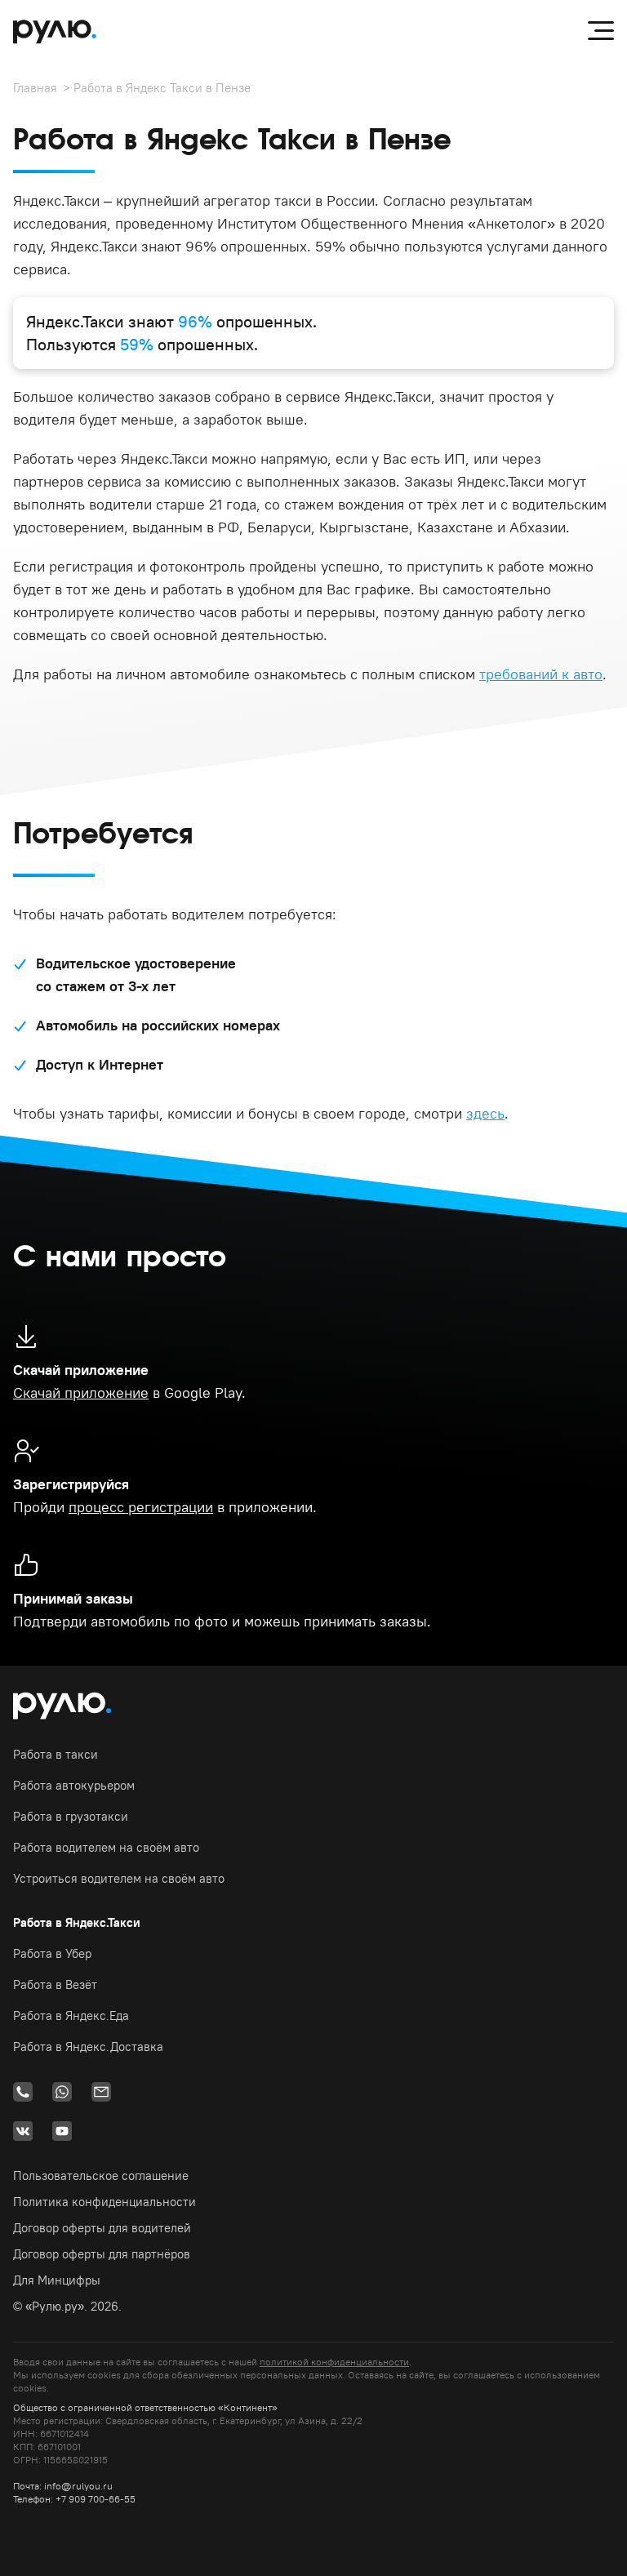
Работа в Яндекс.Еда (71, 2015)
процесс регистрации (141, 1507)
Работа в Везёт (55, 1984)
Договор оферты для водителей (102, 2228)
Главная (35, 88)
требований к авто (541, 674)
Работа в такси (56, 1754)
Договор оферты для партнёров (102, 2254)
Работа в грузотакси (71, 1816)
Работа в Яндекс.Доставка (88, 2047)
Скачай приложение (81, 1393)
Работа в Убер (52, 1953)
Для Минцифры (57, 2280)
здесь (485, 1113)
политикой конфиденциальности (334, 2362)
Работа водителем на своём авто (106, 1847)
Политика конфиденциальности (104, 2202)
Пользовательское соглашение (101, 2176)
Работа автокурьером (74, 1785)
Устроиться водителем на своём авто (119, 1878)
